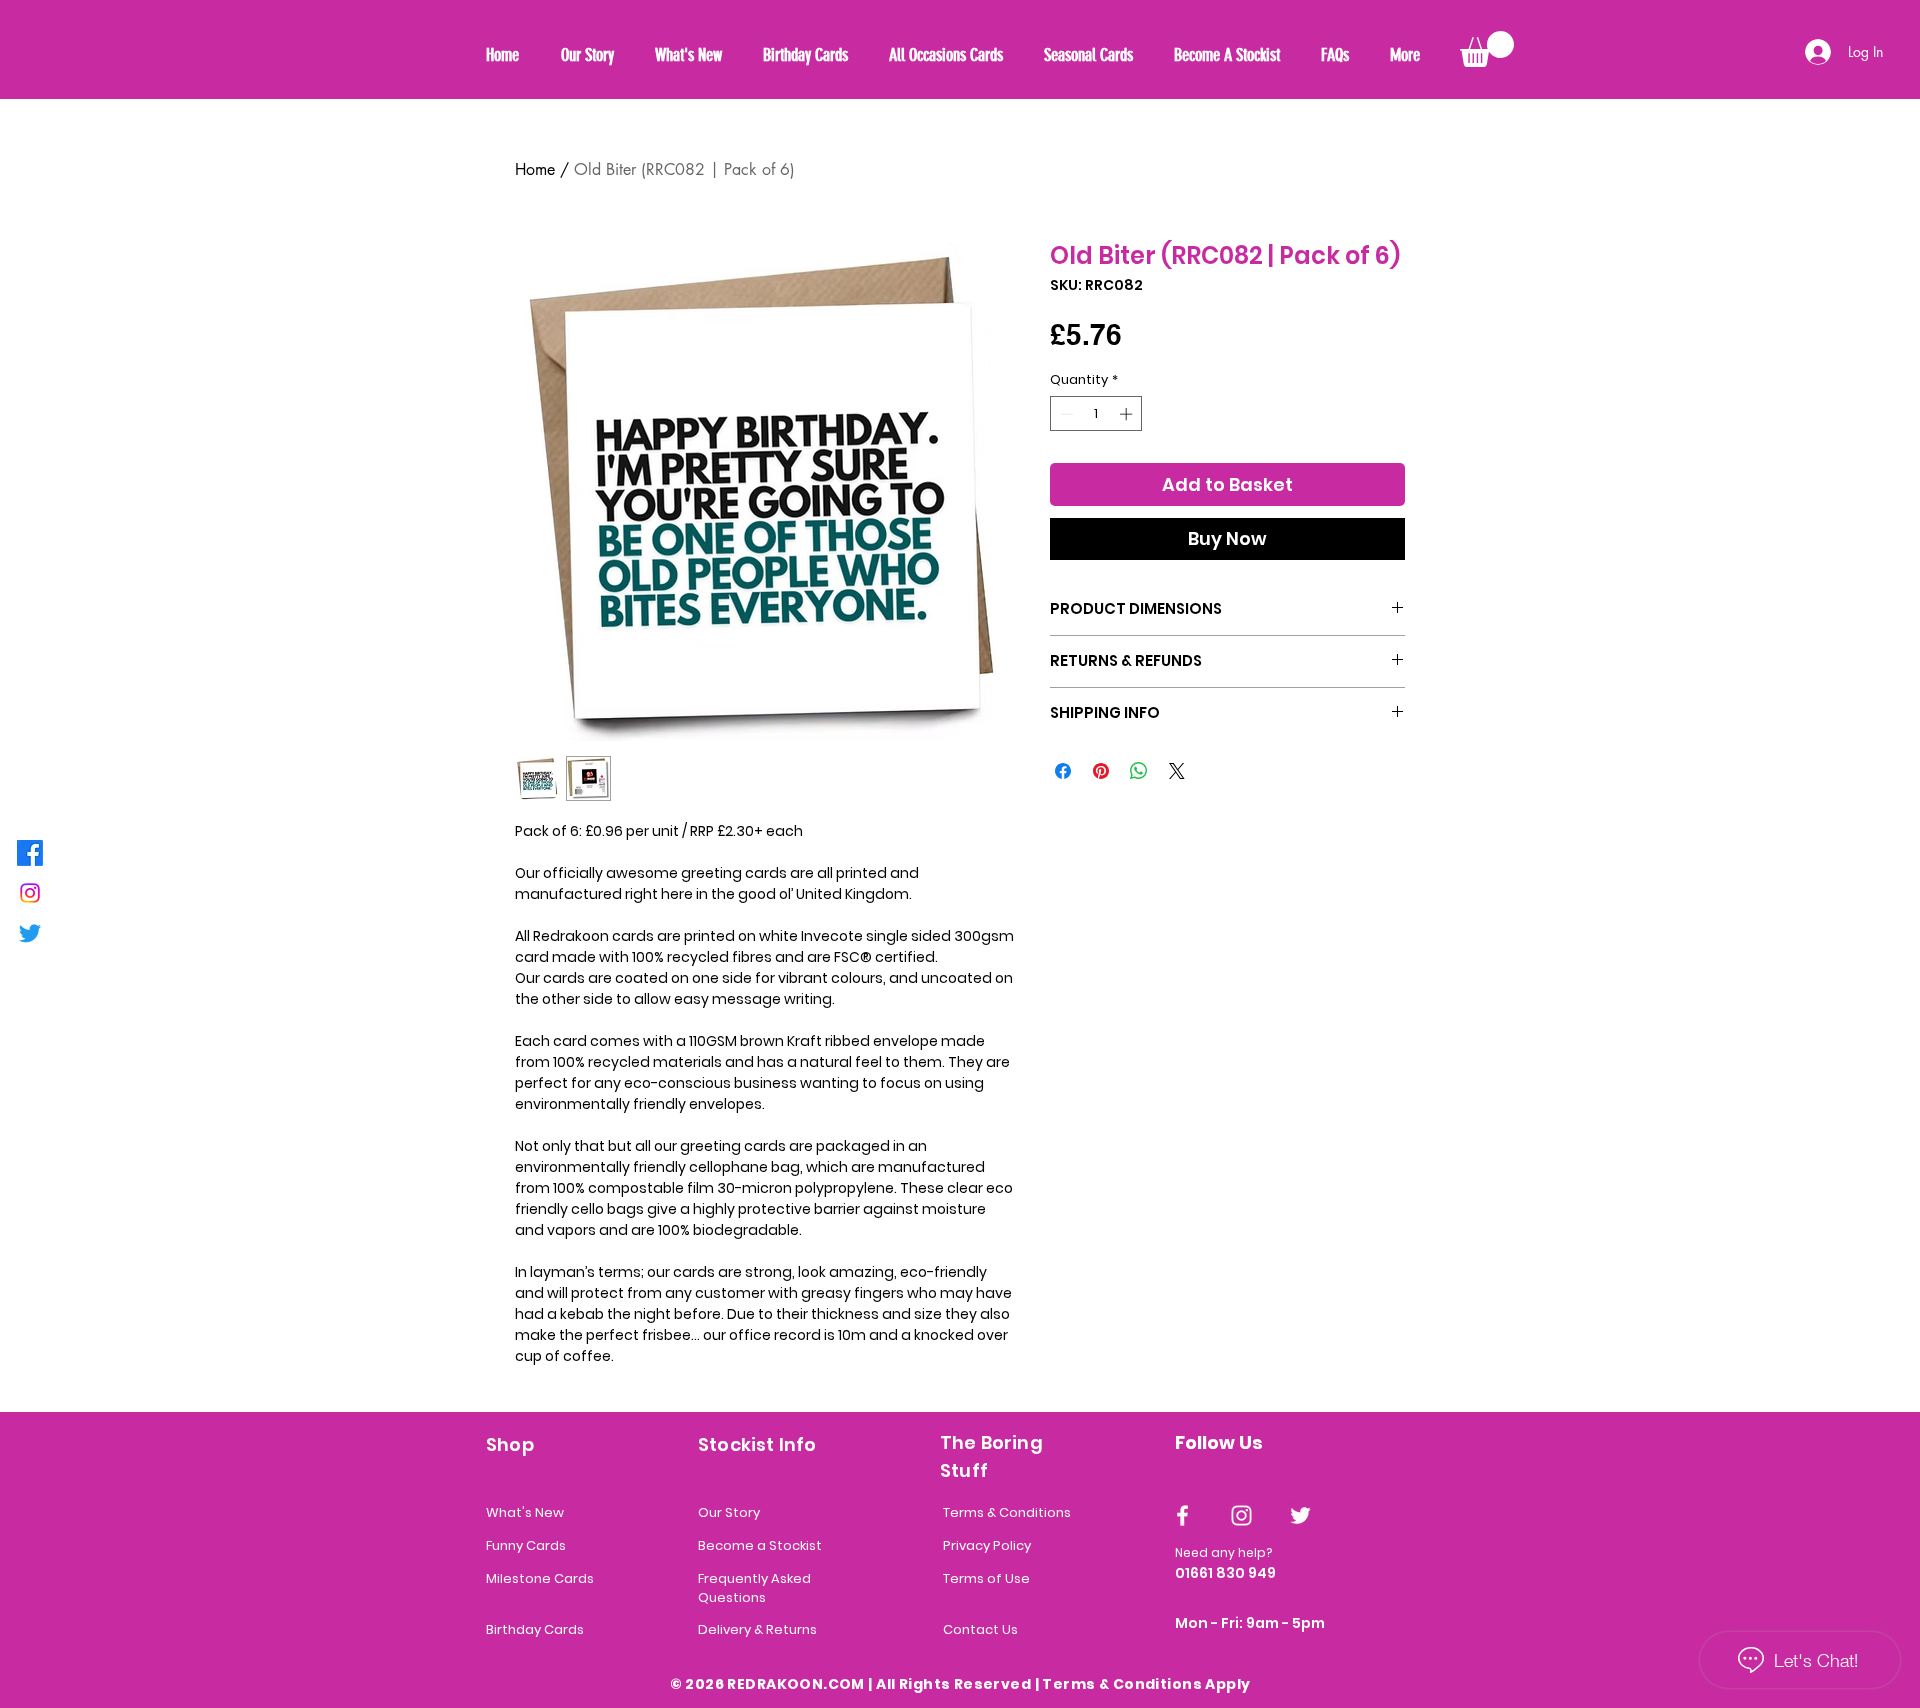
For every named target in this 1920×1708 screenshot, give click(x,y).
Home (535, 169)
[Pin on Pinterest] (1101, 771)
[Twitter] (30, 933)
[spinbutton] (1096, 414)
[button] (1487, 49)
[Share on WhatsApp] (1139, 771)
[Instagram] (30, 893)
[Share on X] (1177, 771)
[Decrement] (1065, 414)
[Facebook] (30, 853)
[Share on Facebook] (1063, 771)
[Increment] (1128, 414)
